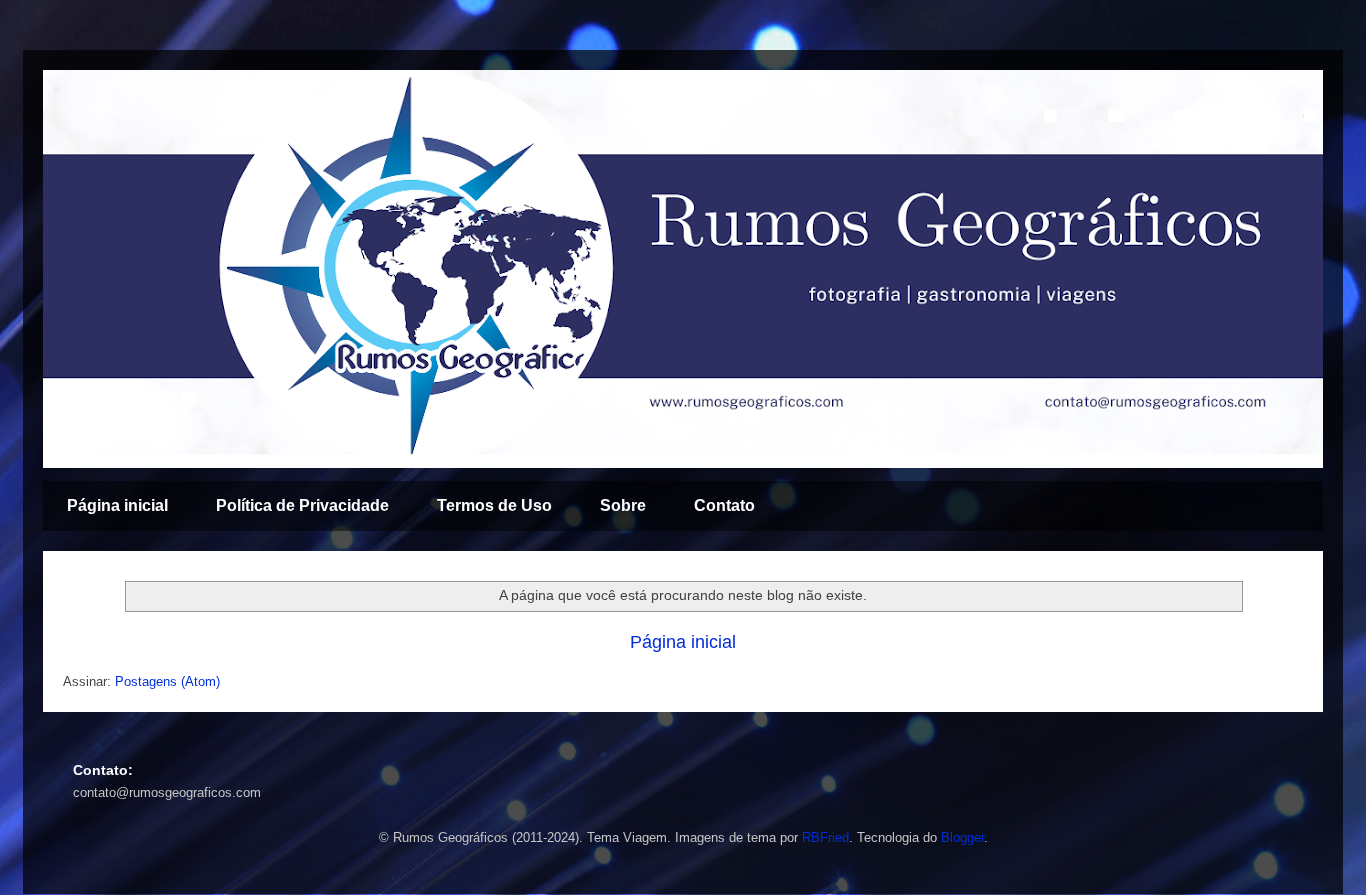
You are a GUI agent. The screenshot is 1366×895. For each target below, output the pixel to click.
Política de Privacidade (302, 505)
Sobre (623, 505)
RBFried (825, 837)
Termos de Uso (494, 505)
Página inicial (117, 505)
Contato (724, 505)
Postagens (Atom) (167, 681)
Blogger (962, 837)
